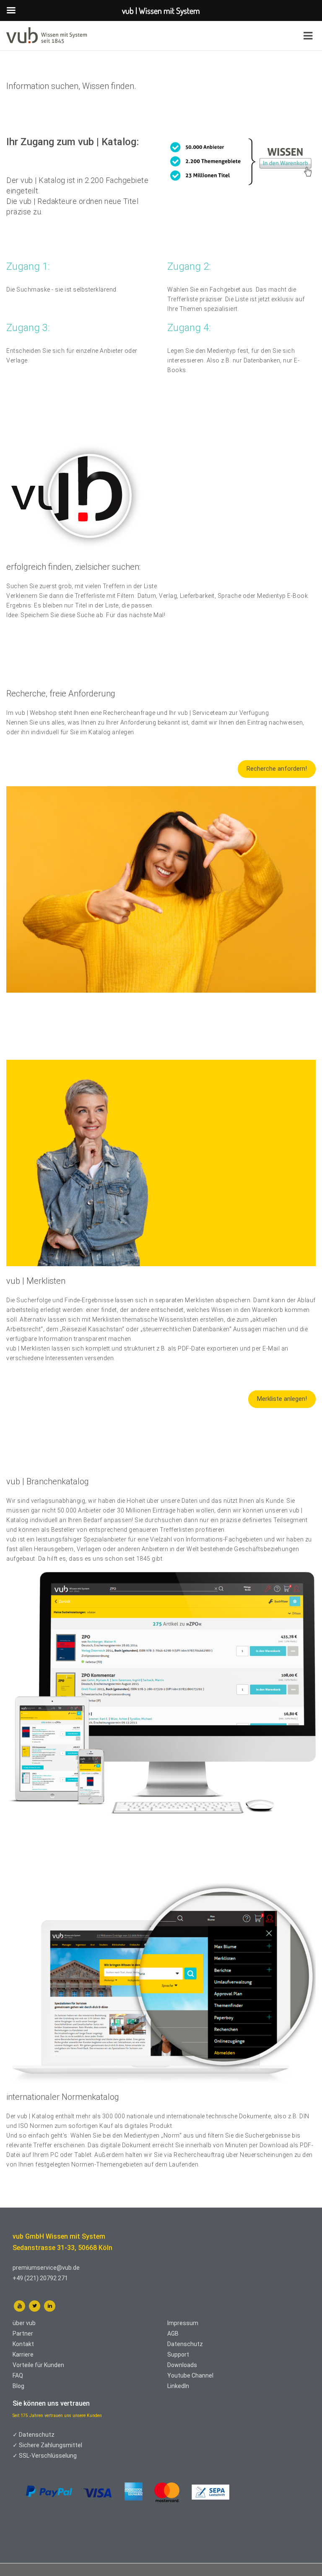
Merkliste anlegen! (282, 1399)
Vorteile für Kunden (38, 2365)
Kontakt (23, 2344)
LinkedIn (178, 2386)
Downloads (182, 2365)
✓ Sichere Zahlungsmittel (47, 2445)
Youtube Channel (190, 2375)
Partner (23, 2334)
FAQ (18, 2375)
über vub (24, 2323)
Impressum (183, 2323)
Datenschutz (185, 2344)
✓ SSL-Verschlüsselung (45, 2456)
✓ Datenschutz (34, 2435)
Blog (18, 2386)
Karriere (23, 2354)
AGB (173, 2334)
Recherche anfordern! (277, 769)
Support (178, 2354)
